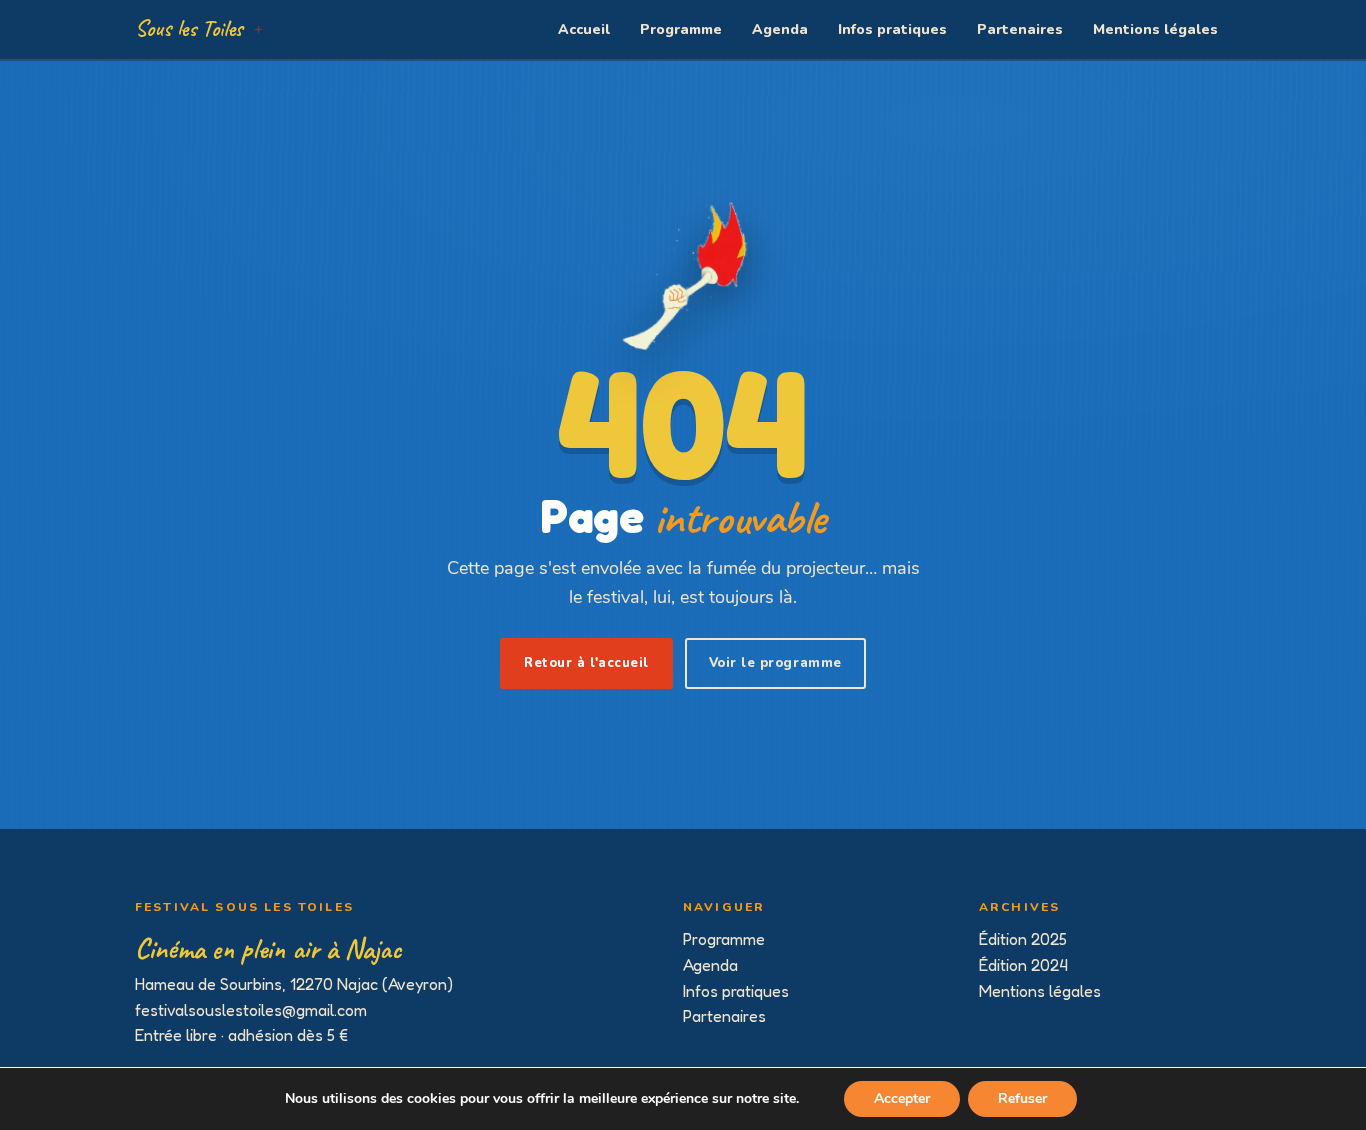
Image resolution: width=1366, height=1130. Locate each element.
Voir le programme (775, 663)
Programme (681, 29)
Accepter (902, 1098)
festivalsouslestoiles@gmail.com (251, 1010)
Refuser (1022, 1098)
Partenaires (1020, 29)
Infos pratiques (892, 29)
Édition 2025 (1023, 939)
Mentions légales (1155, 29)
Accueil (584, 29)
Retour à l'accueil (586, 663)
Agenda (780, 29)
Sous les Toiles (189, 28)
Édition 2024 (1023, 965)
